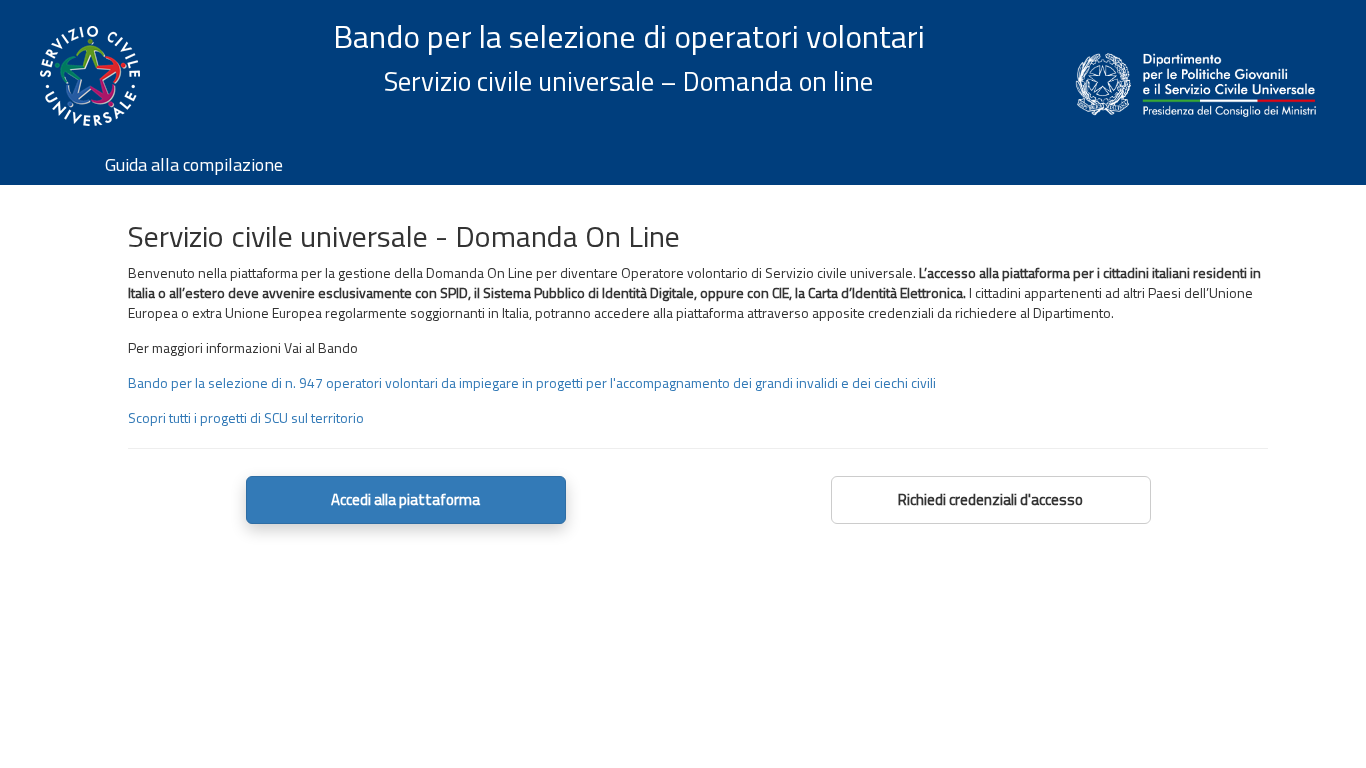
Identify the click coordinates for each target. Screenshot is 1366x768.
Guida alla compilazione (194, 164)
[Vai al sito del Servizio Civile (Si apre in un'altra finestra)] (90, 88)
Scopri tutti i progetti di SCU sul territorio (246, 417)
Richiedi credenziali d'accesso (990, 499)
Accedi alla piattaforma (405, 499)
